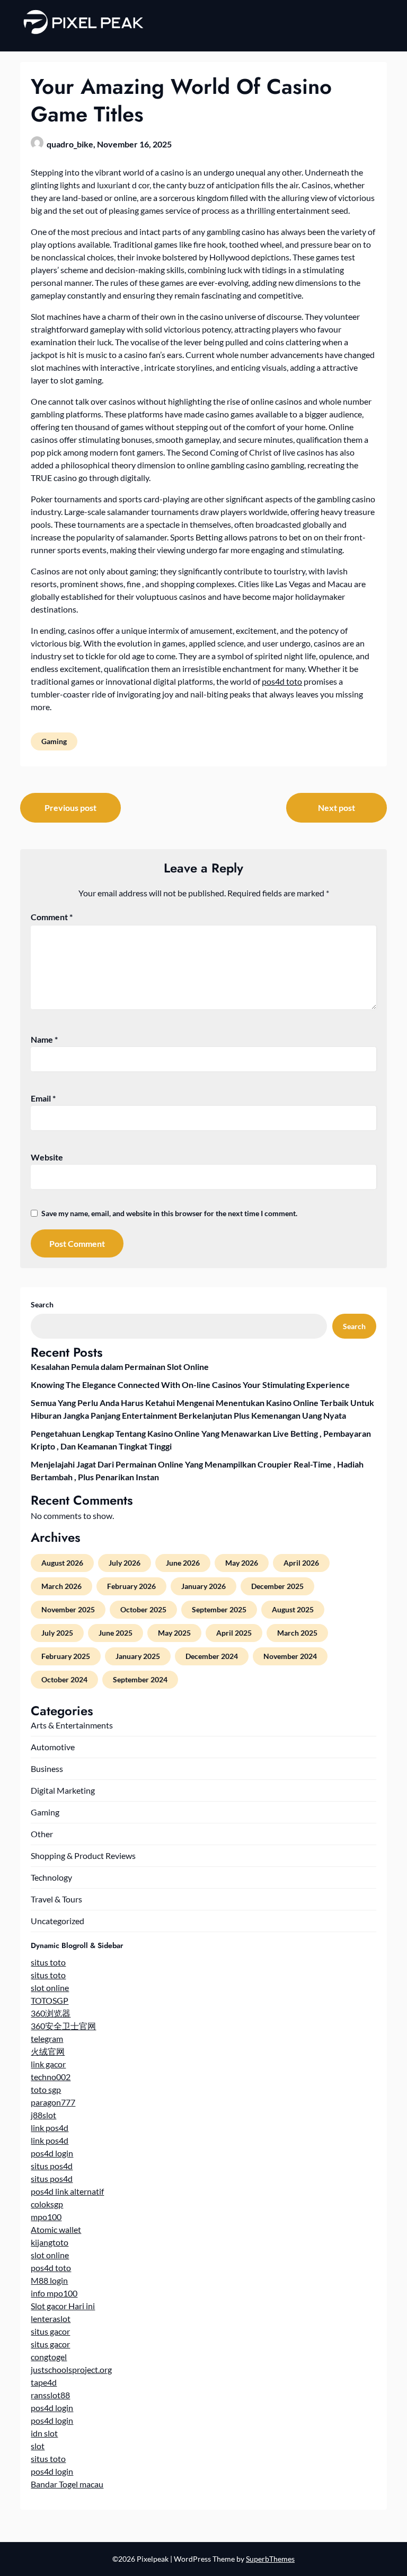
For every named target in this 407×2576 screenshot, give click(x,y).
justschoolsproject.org (71, 2369)
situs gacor (50, 2331)
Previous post (70, 807)
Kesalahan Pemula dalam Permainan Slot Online (120, 1366)
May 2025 (174, 1633)
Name (44, 1039)
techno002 (51, 2077)
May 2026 (242, 1563)
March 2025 (297, 1633)
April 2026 (301, 1563)
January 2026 (203, 1586)
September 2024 (140, 1679)
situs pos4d (52, 2166)
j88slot (43, 2115)
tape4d (44, 2382)
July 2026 (125, 1563)
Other (42, 1834)
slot (38, 2446)
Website (47, 1157)
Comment (52, 917)
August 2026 (62, 1563)
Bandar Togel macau (67, 2484)
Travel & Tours (56, 1899)
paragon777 (53, 2102)
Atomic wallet (56, 2229)
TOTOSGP (50, 2000)
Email (43, 1098)
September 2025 (219, 1609)
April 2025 (234, 1633)
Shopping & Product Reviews (83, 1855)
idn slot (44, 2433)
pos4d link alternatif (67, 2191)
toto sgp (46, 2089)
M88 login (49, 2280)
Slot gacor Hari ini (63, 2306)
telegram (47, 2038)
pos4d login (52, 2153)
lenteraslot (51, 2319)
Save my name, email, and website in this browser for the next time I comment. (169, 1213)
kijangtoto (50, 2242)
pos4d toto (282, 681)
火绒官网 (48, 2051)
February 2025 (66, 1656)
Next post (337, 807)
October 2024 (64, 1679)
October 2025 (143, 1609)
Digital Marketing (63, 1790)
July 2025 (57, 1633)
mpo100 (46, 2217)
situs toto (48, 1962)
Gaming (54, 741)
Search (42, 1304)
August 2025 (293, 1609)
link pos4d (50, 2128)
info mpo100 (54, 2293)
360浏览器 (51, 2013)
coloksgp (47, 2204)
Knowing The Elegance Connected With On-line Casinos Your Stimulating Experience (190, 1385)
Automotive (53, 1747)
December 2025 (277, 1586)
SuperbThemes (270, 2559)
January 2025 (138, 1656)
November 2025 (68, 1609)
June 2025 (116, 1633)
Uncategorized (57, 1921)
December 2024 (212, 1656)
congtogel (49, 2357)
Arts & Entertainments (72, 1725)
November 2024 (290, 1656)
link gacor (48, 2064)
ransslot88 (50, 2395)
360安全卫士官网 (63, 2026)
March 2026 (61, 1586)
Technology (51, 1877)
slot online (50, 1988)
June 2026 (183, 1563)
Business (47, 1769)
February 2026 (131, 1586)
